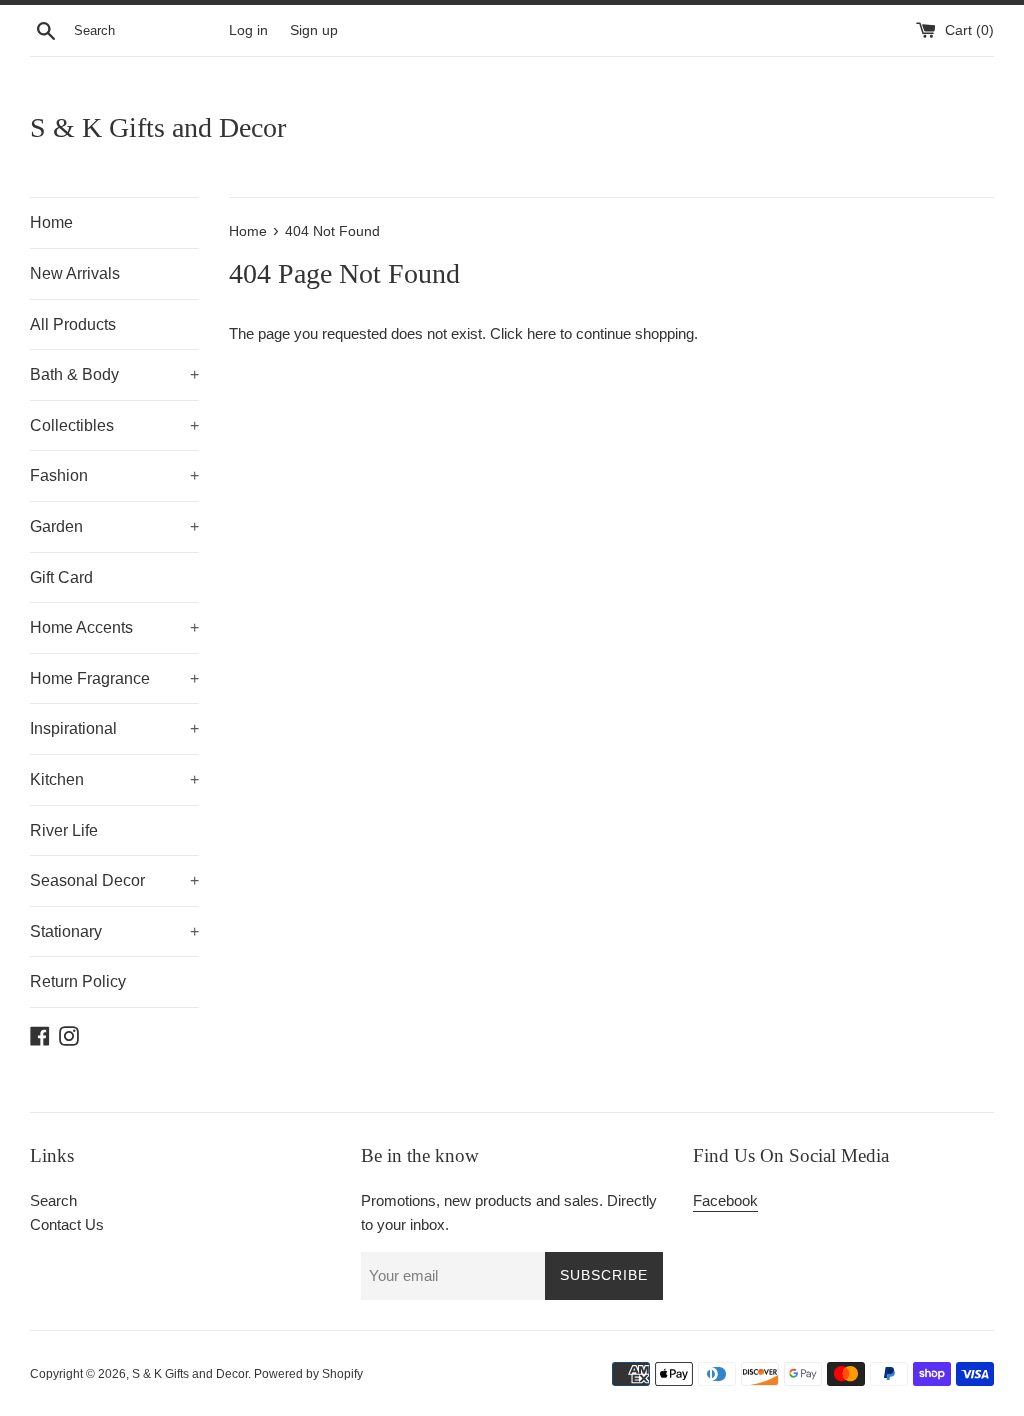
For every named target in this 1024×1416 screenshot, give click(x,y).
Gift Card (61, 577)
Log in (248, 30)
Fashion (114, 475)
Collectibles (114, 425)
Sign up (314, 30)
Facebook (725, 1200)
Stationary (114, 931)
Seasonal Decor (114, 880)
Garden (114, 526)
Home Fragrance (114, 678)
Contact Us (67, 1224)
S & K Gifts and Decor (158, 127)
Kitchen (114, 779)
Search (53, 1200)
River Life (64, 830)
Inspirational (114, 728)
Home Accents (114, 627)
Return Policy (78, 981)
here (541, 333)
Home (51, 222)
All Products (73, 324)
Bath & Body (114, 374)
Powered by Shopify (308, 1374)
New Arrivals (75, 273)
